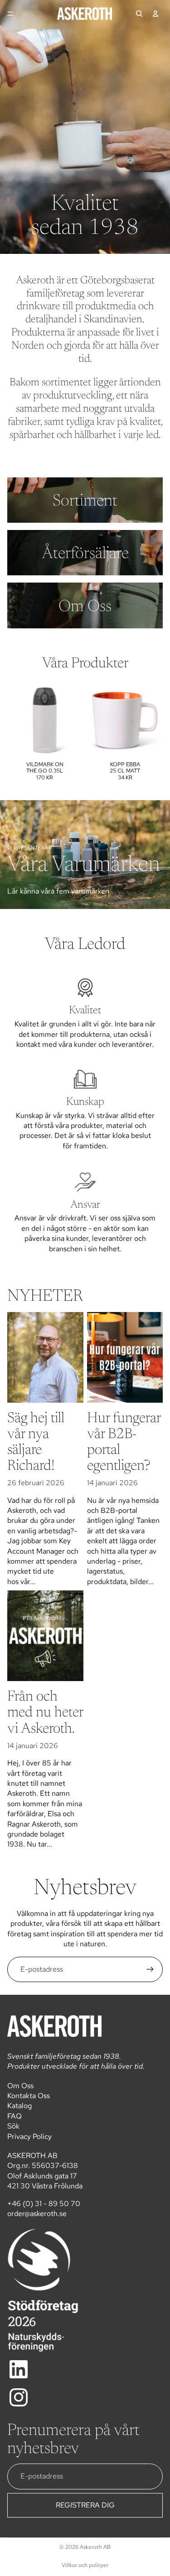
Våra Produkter (85, 664)
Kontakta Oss (29, 2096)
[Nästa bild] (152, 735)
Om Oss (20, 2086)
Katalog (19, 2106)
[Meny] (10, 14)
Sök (13, 2126)
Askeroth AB (95, 2547)
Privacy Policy (29, 2136)
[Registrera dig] (150, 1969)
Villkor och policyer (85, 2565)
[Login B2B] (155, 14)
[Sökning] (139, 14)
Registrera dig (85, 2505)
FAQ (15, 2116)
